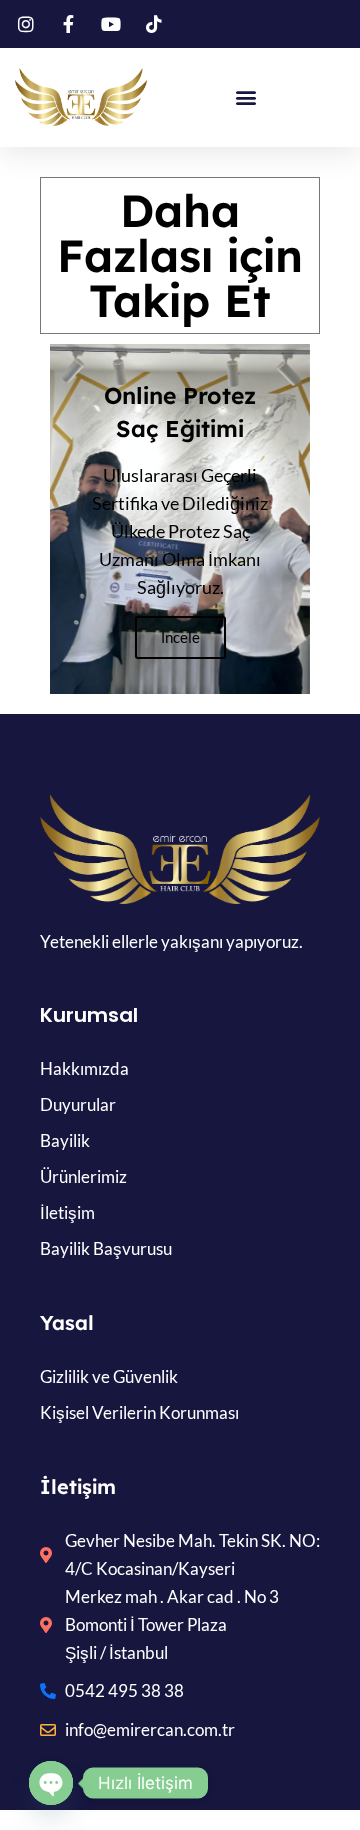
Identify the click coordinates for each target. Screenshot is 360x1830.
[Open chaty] (51, 1783)
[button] (245, 97)
